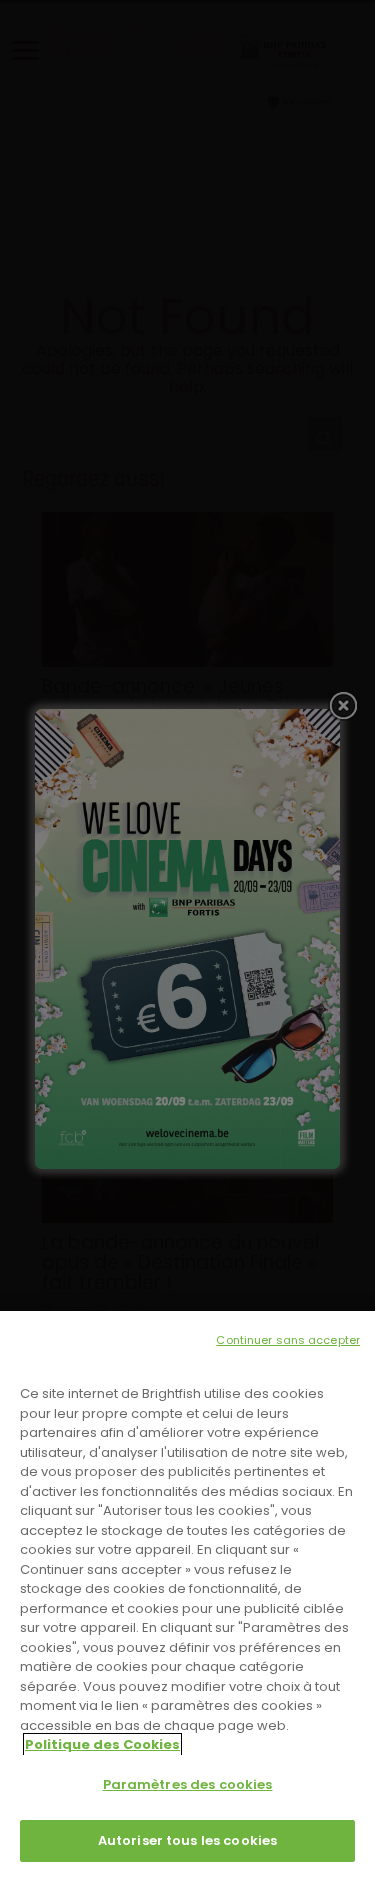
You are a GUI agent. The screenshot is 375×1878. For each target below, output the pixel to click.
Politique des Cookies (102, 1744)
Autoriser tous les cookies (187, 1840)
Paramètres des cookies (188, 1784)
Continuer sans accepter (288, 1340)
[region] (187, 1594)
